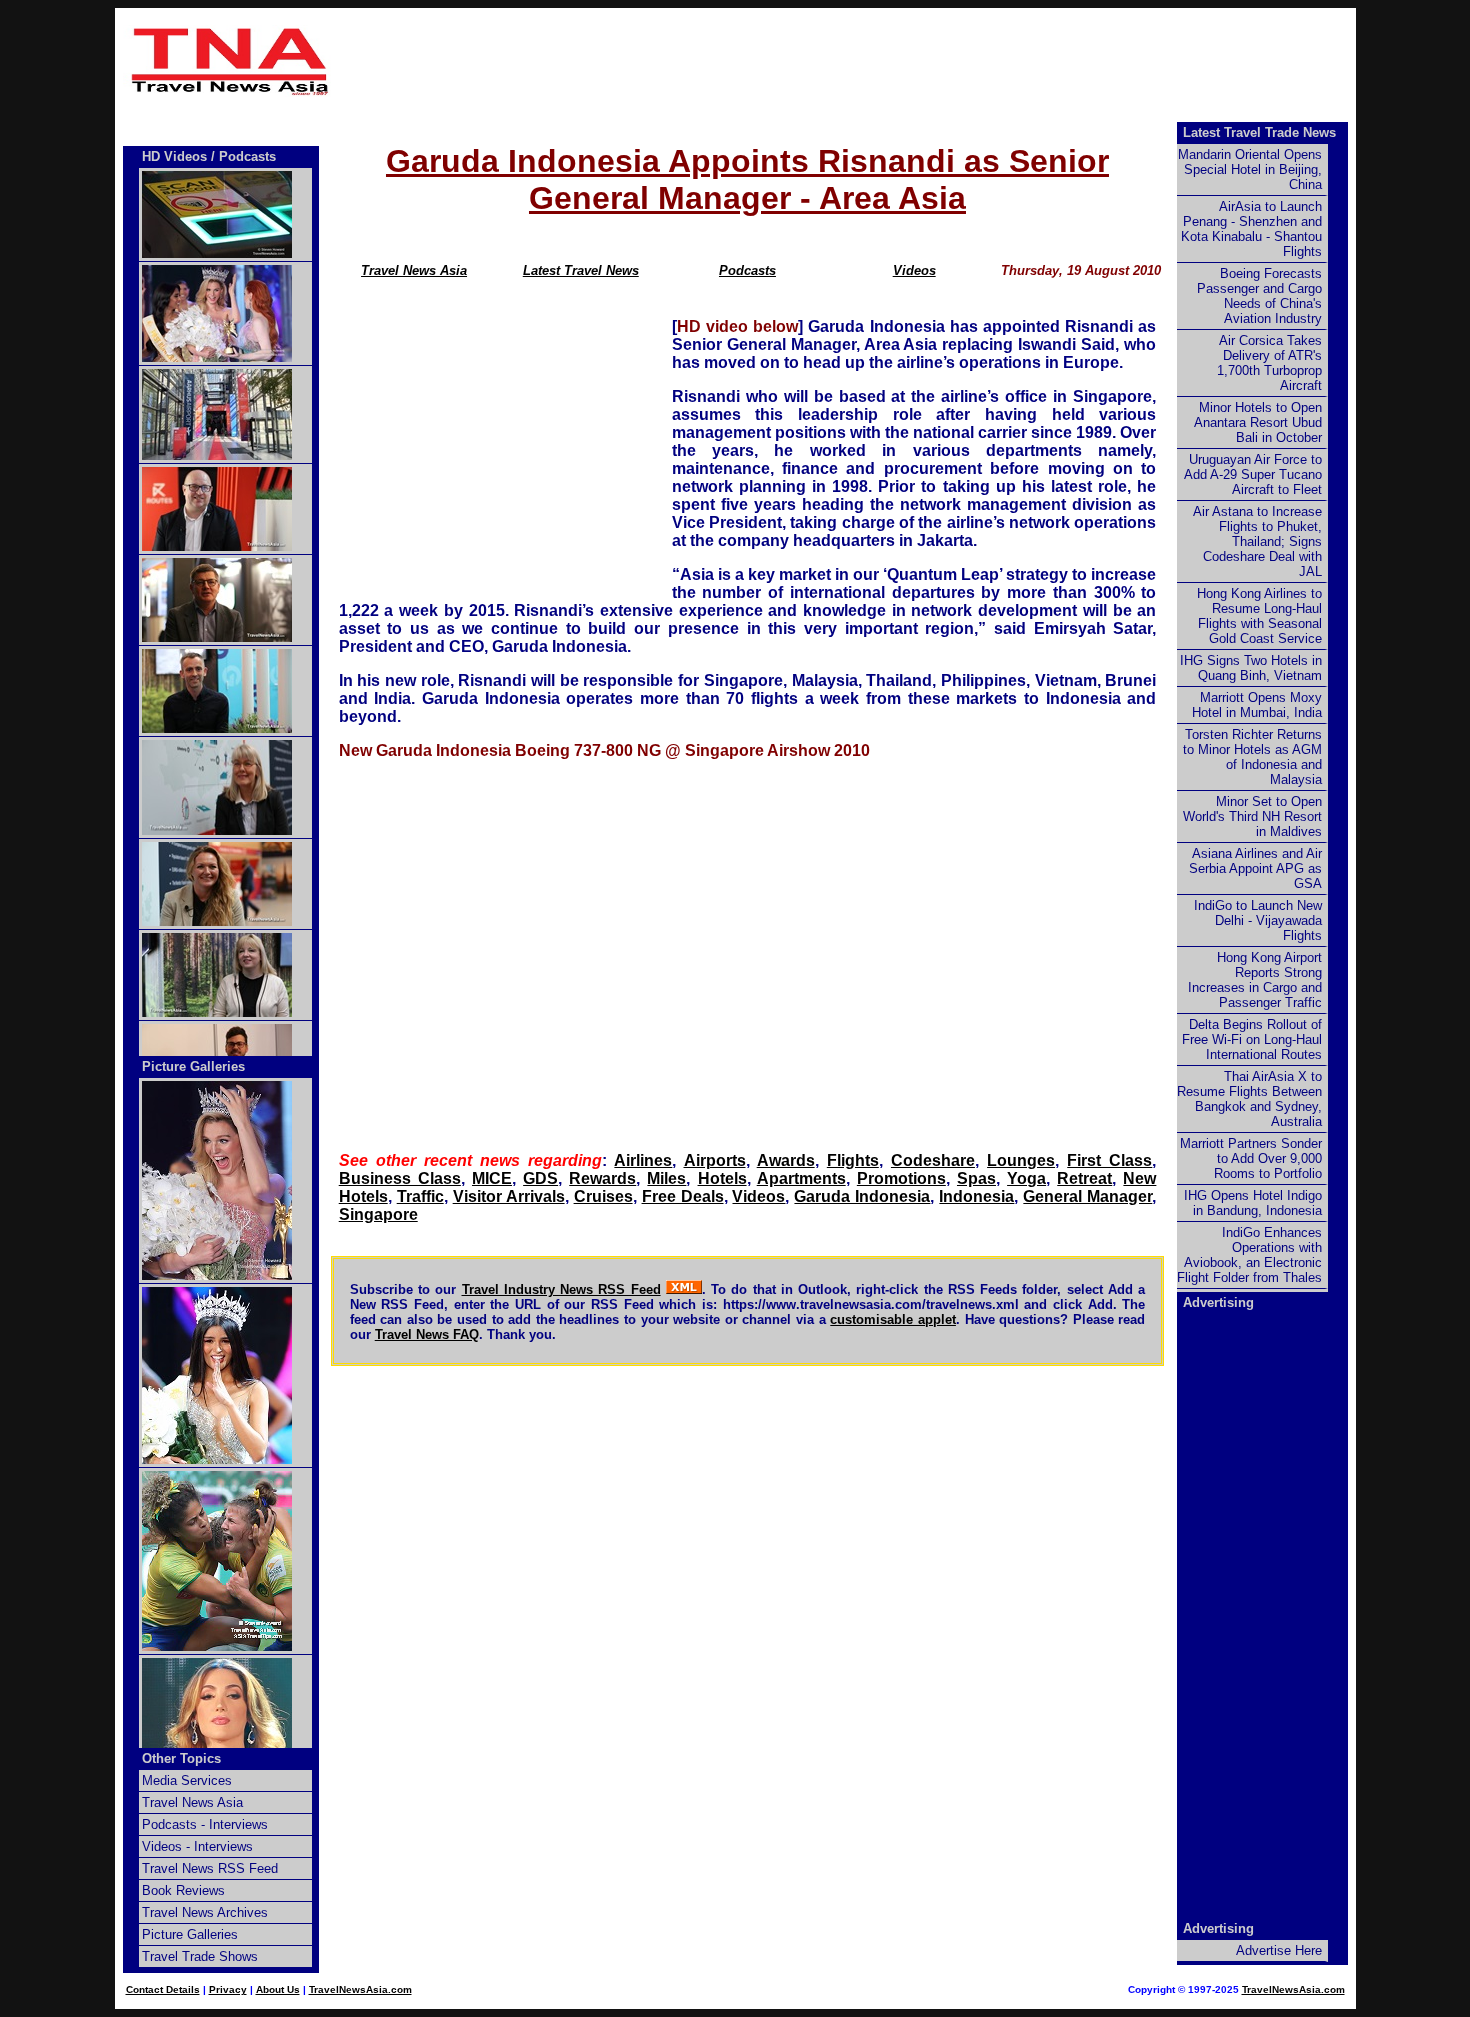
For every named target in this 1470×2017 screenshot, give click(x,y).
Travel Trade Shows (200, 1956)
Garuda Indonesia (862, 1196)
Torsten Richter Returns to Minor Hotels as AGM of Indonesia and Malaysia (1252, 757)
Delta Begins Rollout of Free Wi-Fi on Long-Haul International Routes (1252, 1039)
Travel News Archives (205, 1912)
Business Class (400, 1178)
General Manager (1087, 1196)
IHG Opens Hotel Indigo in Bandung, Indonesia (1253, 1203)
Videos (914, 270)
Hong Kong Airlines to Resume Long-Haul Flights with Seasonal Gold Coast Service (1259, 616)
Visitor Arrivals (509, 1196)
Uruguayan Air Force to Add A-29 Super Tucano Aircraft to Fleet (1253, 474)
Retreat (1084, 1178)
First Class (1109, 1160)
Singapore (378, 1214)
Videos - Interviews (197, 1846)
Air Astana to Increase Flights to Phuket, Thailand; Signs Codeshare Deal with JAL (1257, 541)
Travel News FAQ (427, 1334)
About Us (278, 1989)
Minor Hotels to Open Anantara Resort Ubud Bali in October (1258, 422)
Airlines (643, 1160)
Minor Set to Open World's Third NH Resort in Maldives (1252, 816)
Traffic (420, 1196)
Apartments (801, 1178)
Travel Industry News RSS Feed (561, 1289)
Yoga (1026, 1178)
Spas (976, 1178)
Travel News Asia (414, 270)
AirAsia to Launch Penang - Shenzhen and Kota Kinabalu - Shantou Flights (1251, 229)
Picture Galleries (193, 1066)
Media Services (187, 1780)
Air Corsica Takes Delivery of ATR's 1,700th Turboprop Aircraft (1269, 363)
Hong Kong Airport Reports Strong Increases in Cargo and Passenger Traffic (1255, 980)
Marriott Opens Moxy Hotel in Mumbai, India (1257, 705)
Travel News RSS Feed (210, 1868)
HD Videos (174, 156)
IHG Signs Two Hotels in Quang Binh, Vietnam (1251, 668)
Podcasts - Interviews (205, 1824)
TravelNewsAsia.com (360, 1989)
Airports (715, 1160)
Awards (786, 1160)
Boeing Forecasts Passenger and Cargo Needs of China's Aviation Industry (1259, 296)
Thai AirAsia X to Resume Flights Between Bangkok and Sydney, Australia (1249, 1099)
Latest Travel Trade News (1259, 132)
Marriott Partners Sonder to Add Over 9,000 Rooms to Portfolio (1251, 1158)
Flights (853, 1160)
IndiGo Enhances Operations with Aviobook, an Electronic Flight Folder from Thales (1249, 1255)
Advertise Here (1279, 1950)
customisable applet (893, 1319)
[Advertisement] (847, 61)
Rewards (602, 1178)
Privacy (228, 1989)
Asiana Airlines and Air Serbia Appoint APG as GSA (1255, 868)
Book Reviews (183, 1890)
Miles (666, 1178)
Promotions (901, 1178)
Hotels (722, 1178)
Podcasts (747, 270)
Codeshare (933, 1160)
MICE (492, 1178)
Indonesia (976, 1196)
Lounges (1021, 1160)
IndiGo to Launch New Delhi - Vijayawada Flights (1258, 920)
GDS (540, 1178)
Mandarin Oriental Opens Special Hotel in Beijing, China (1250, 169)
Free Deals (683, 1196)
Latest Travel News (581, 270)
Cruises (603, 1196)
